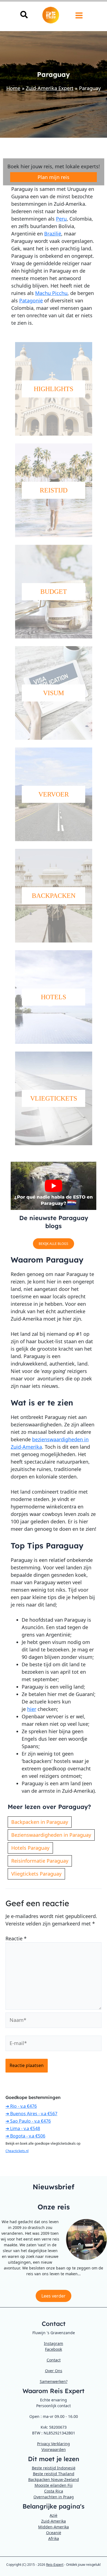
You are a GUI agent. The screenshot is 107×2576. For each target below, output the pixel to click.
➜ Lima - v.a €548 (23, 2128)
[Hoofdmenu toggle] (79, 16)
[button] (24, 16)
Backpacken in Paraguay (40, 1822)
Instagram (54, 2343)
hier (32, 1709)
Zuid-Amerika (54, 2521)
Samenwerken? (54, 2381)
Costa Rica (54, 2491)
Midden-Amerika (54, 2527)
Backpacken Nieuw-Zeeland (54, 2479)
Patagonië (31, 300)
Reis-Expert (55, 2565)
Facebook (54, 2349)
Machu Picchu (51, 293)
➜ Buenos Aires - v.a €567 (31, 2114)
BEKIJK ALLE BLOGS (54, 1244)
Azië (54, 2515)
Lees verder (54, 2296)
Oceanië (54, 2533)
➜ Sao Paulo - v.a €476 (28, 2121)
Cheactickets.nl (17, 2151)
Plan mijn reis (54, 177)
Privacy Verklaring (54, 2444)
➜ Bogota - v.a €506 (25, 2136)
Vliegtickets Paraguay (36, 1874)
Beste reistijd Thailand (54, 2474)
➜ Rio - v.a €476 (21, 2106)
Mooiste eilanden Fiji (54, 2485)
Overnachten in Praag (54, 2497)
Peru (61, 219)
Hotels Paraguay (30, 1848)
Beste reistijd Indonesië (54, 2468)
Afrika (54, 2538)
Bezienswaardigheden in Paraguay (51, 1835)
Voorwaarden (54, 2449)
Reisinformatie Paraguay (40, 1861)
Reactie (16, 1938)
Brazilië (53, 234)
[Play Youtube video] (54, 1186)
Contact (54, 2360)
